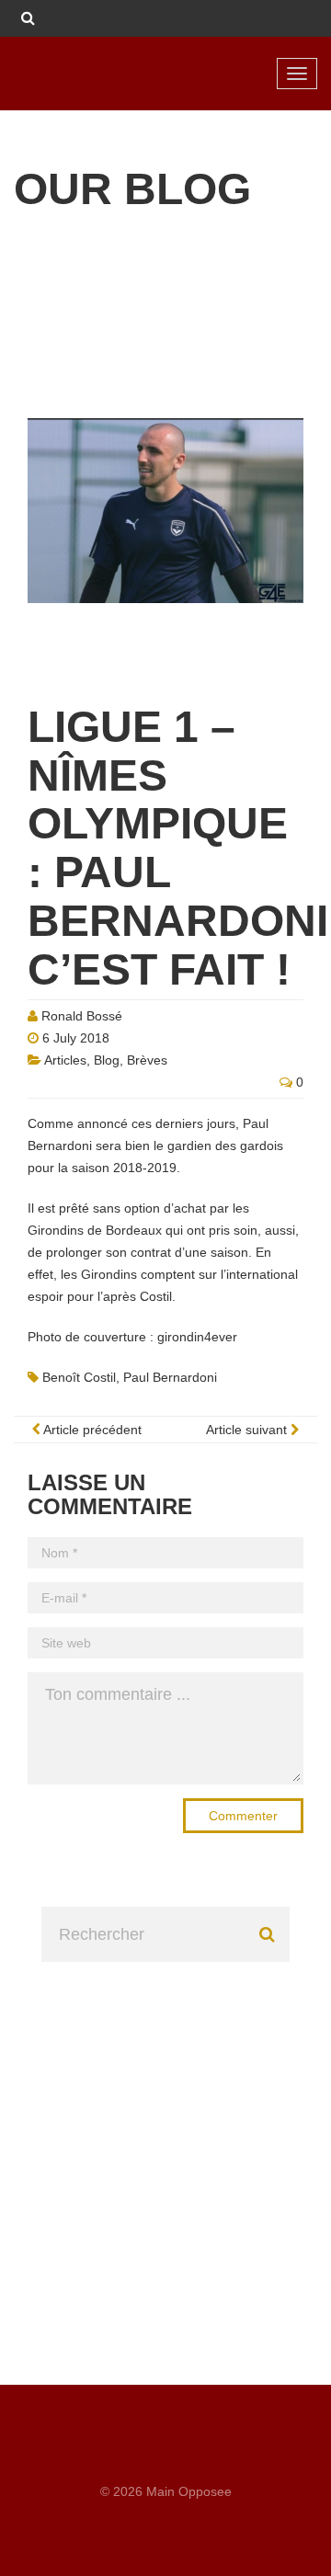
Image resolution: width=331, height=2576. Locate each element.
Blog (107, 1060)
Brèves (147, 1060)
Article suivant (248, 1430)
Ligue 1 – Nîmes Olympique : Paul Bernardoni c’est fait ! (178, 848)
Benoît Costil (79, 1377)
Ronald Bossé (82, 1016)
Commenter (243, 1816)
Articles (65, 1060)
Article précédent (91, 1430)
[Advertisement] (165, 2127)
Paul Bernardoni (170, 1377)
